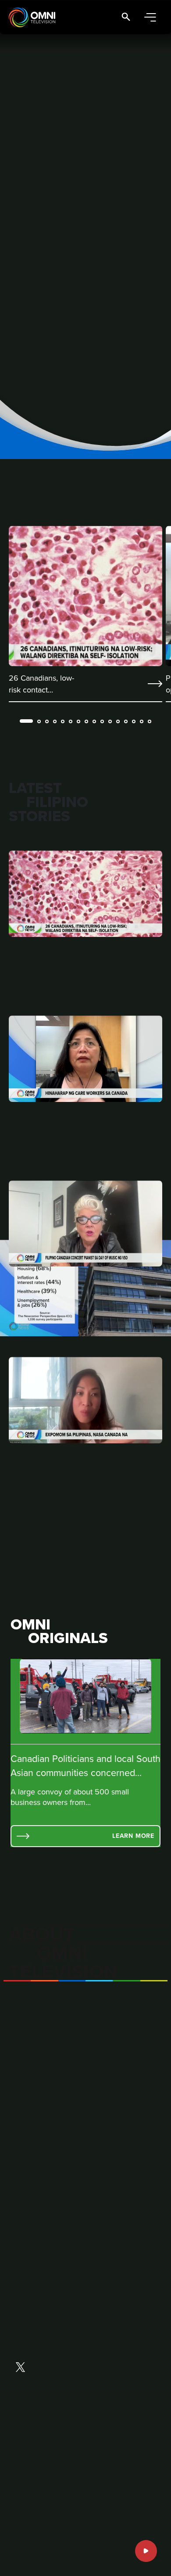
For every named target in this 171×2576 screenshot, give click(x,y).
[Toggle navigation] (150, 17)
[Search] (126, 17)
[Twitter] (20, 2368)
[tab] (26, 721)
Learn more (133, 1836)
